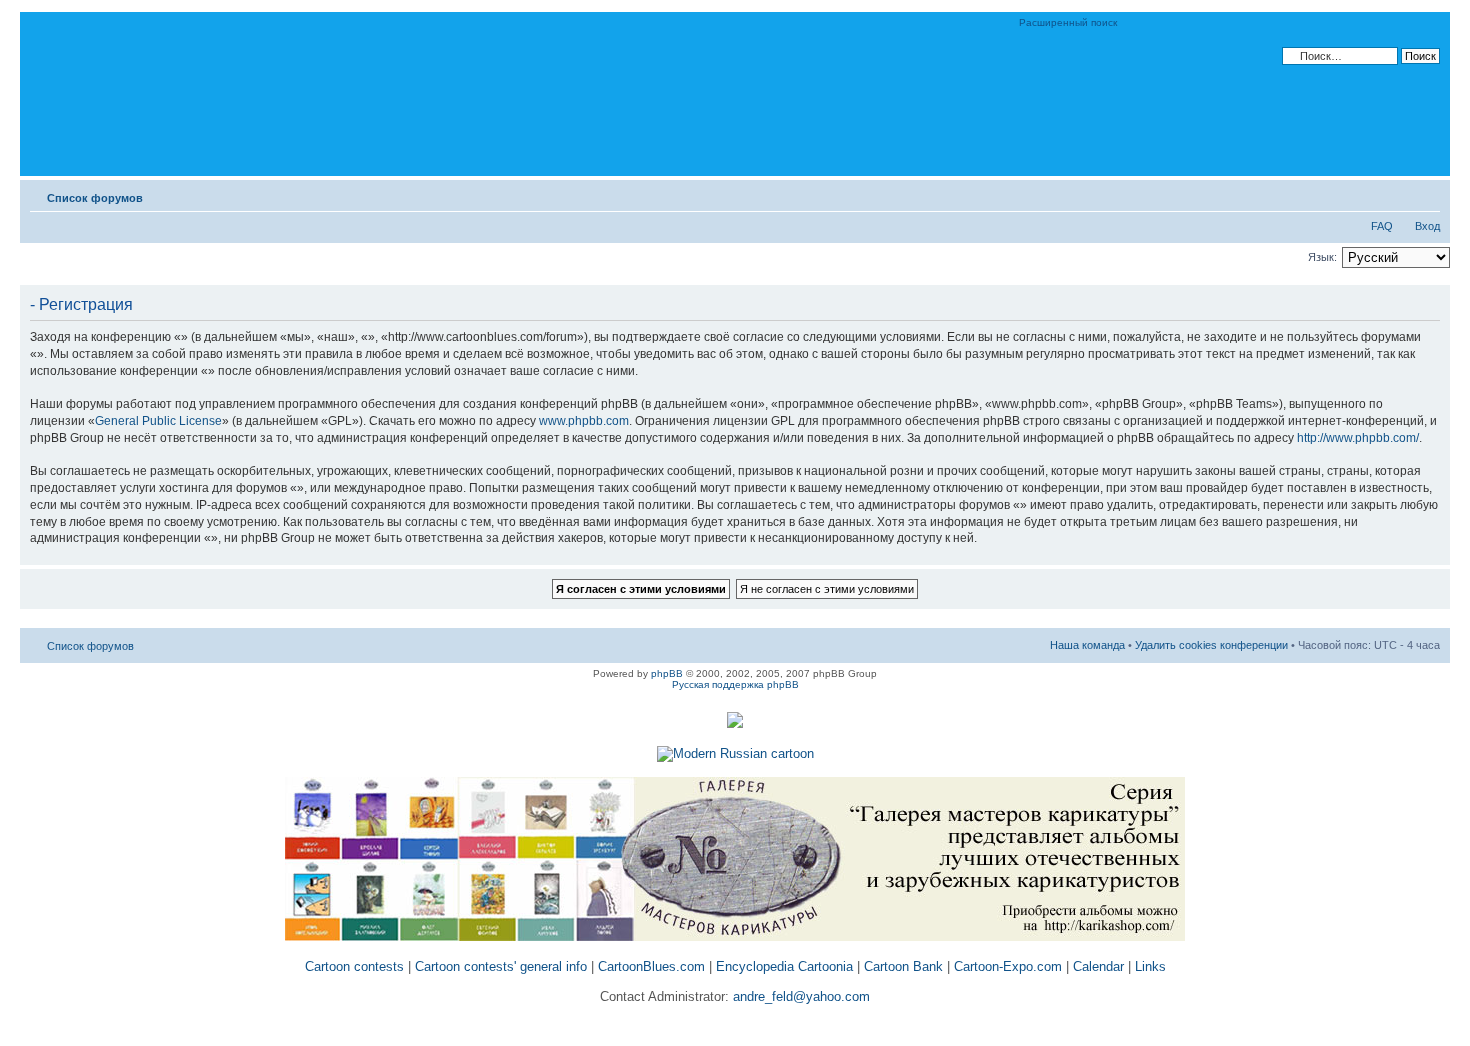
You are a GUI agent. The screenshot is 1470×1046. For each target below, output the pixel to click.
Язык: (1322, 257)
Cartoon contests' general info (501, 966)
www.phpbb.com (584, 421)
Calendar (1098, 966)
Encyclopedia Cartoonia (784, 966)
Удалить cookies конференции (1211, 645)
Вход (1427, 226)
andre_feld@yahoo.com (799, 996)
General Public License (158, 421)
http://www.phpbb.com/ (1358, 438)
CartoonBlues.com (651, 966)
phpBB (667, 673)
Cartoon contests (354, 966)
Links (1150, 966)
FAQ (1382, 226)
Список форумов (95, 198)
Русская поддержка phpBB (735, 684)
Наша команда (1087, 645)
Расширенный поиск (1068, 22)
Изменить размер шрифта (1425, 194)
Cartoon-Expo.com (1008, 966)
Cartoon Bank (903, 966)
